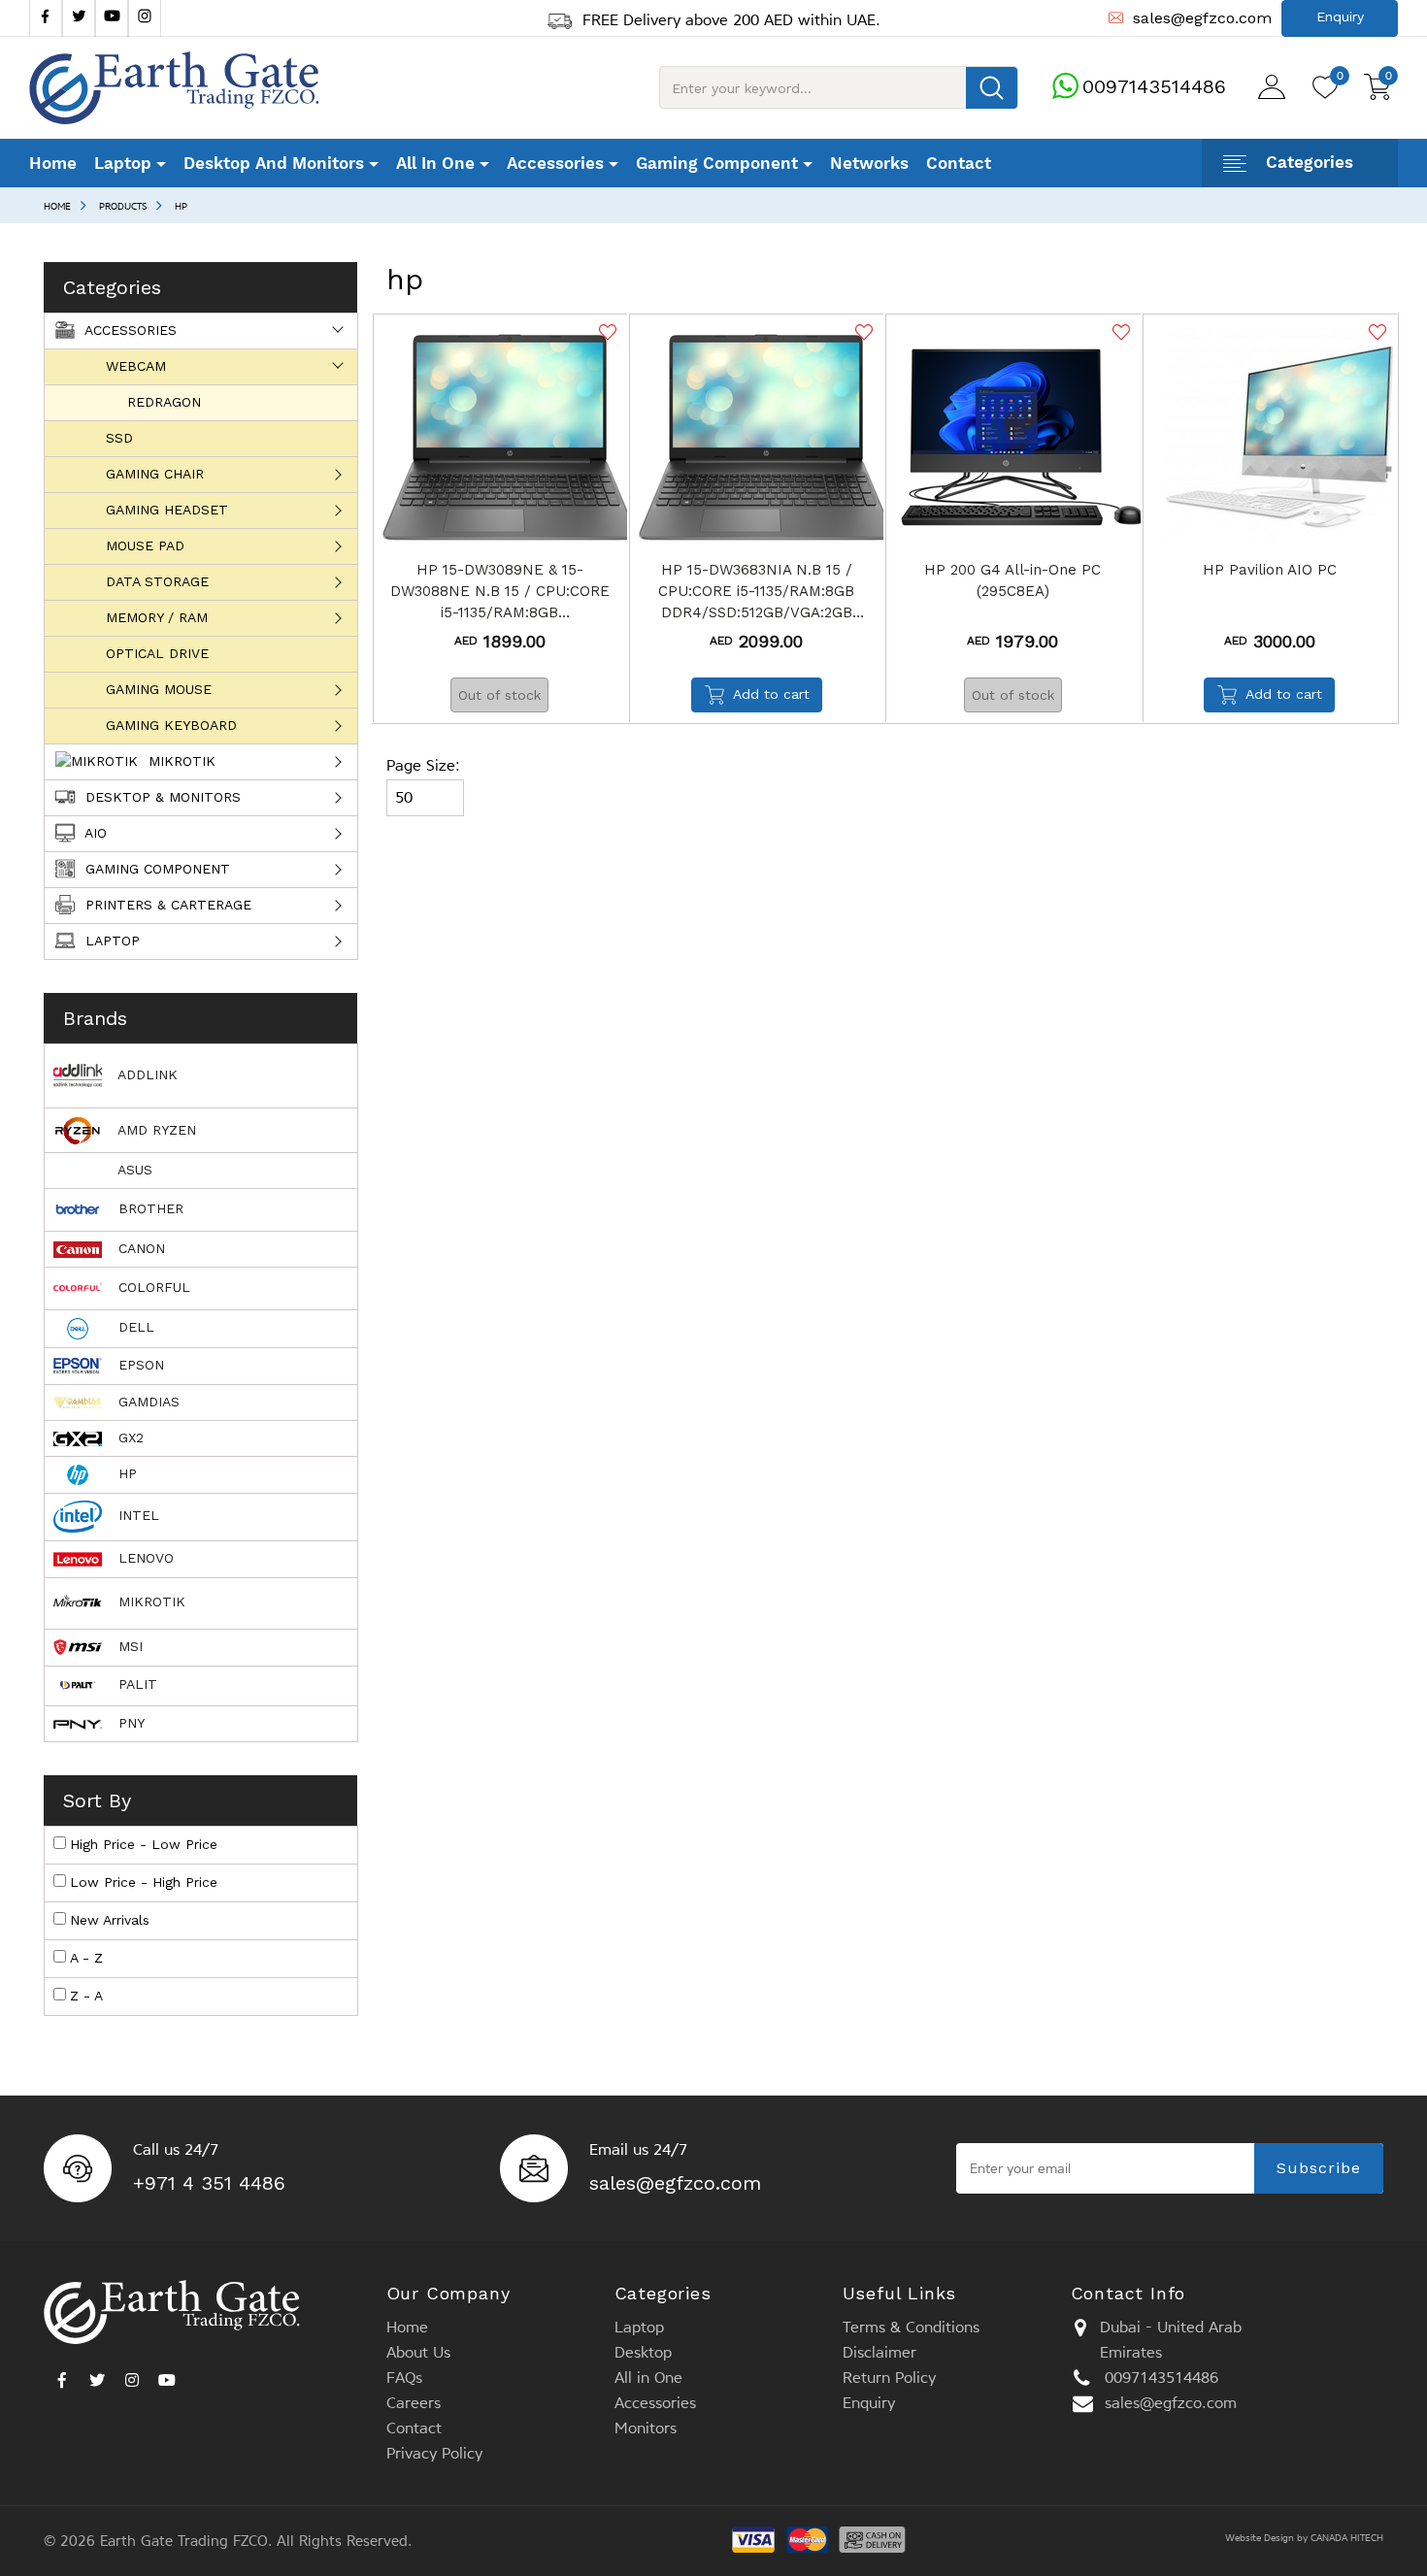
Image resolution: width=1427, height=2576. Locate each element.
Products (123, 206)
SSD (119, 438)
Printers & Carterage (166, 905)
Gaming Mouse (159, 689)
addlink (146, 1074)
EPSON (139, 1365)
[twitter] (79, 18)
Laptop (110, 941)
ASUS (133, 1170)
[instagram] (132, 2375)
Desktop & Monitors (161, 797)
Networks (869, 163)
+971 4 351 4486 (209, 2183)
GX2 (129, 1437)
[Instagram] (145, 18)
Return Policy (889, 2378)
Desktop (643, 2352)
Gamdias (147, 1402)
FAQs (404, 2378)
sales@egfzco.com (675, 2183)
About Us (418, 2352)
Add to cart (771, 694)
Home (53, 163)
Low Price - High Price (144, 1882)
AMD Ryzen (155, 1130)
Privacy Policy (434, 2453)
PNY (129, 1723)
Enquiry (869, 2403)
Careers (414, 2403)
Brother (149, 1208)
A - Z (86, 1958)
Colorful (152, 1287)
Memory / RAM (157, 617)
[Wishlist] (605, 332)
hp (181, 206)
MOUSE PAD (145, 545)
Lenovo (144, 1558)
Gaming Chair (155, 474)
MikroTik (180, 761)
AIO (94, 833)
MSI (128, 1646)
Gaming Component (155, 869)
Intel (136, 1515)
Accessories (129, 330)
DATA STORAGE (157, 581)
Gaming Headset (167, 510)
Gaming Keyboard (171, 725)
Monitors (646, 2428)
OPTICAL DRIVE (157, 653)
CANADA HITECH (1347, 2538)
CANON (139, 1248)
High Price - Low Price (144, 1844)
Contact (959, 163)
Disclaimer (879, 2352)
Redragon (164, 402)
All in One (648, 2378)
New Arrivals (110, 1920)
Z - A (86, 1996)
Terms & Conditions (911, 2327)
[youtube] (112, 18)
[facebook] (46, 18)
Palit (135, 1684)
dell (134, 1327)
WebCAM (136, 366)
